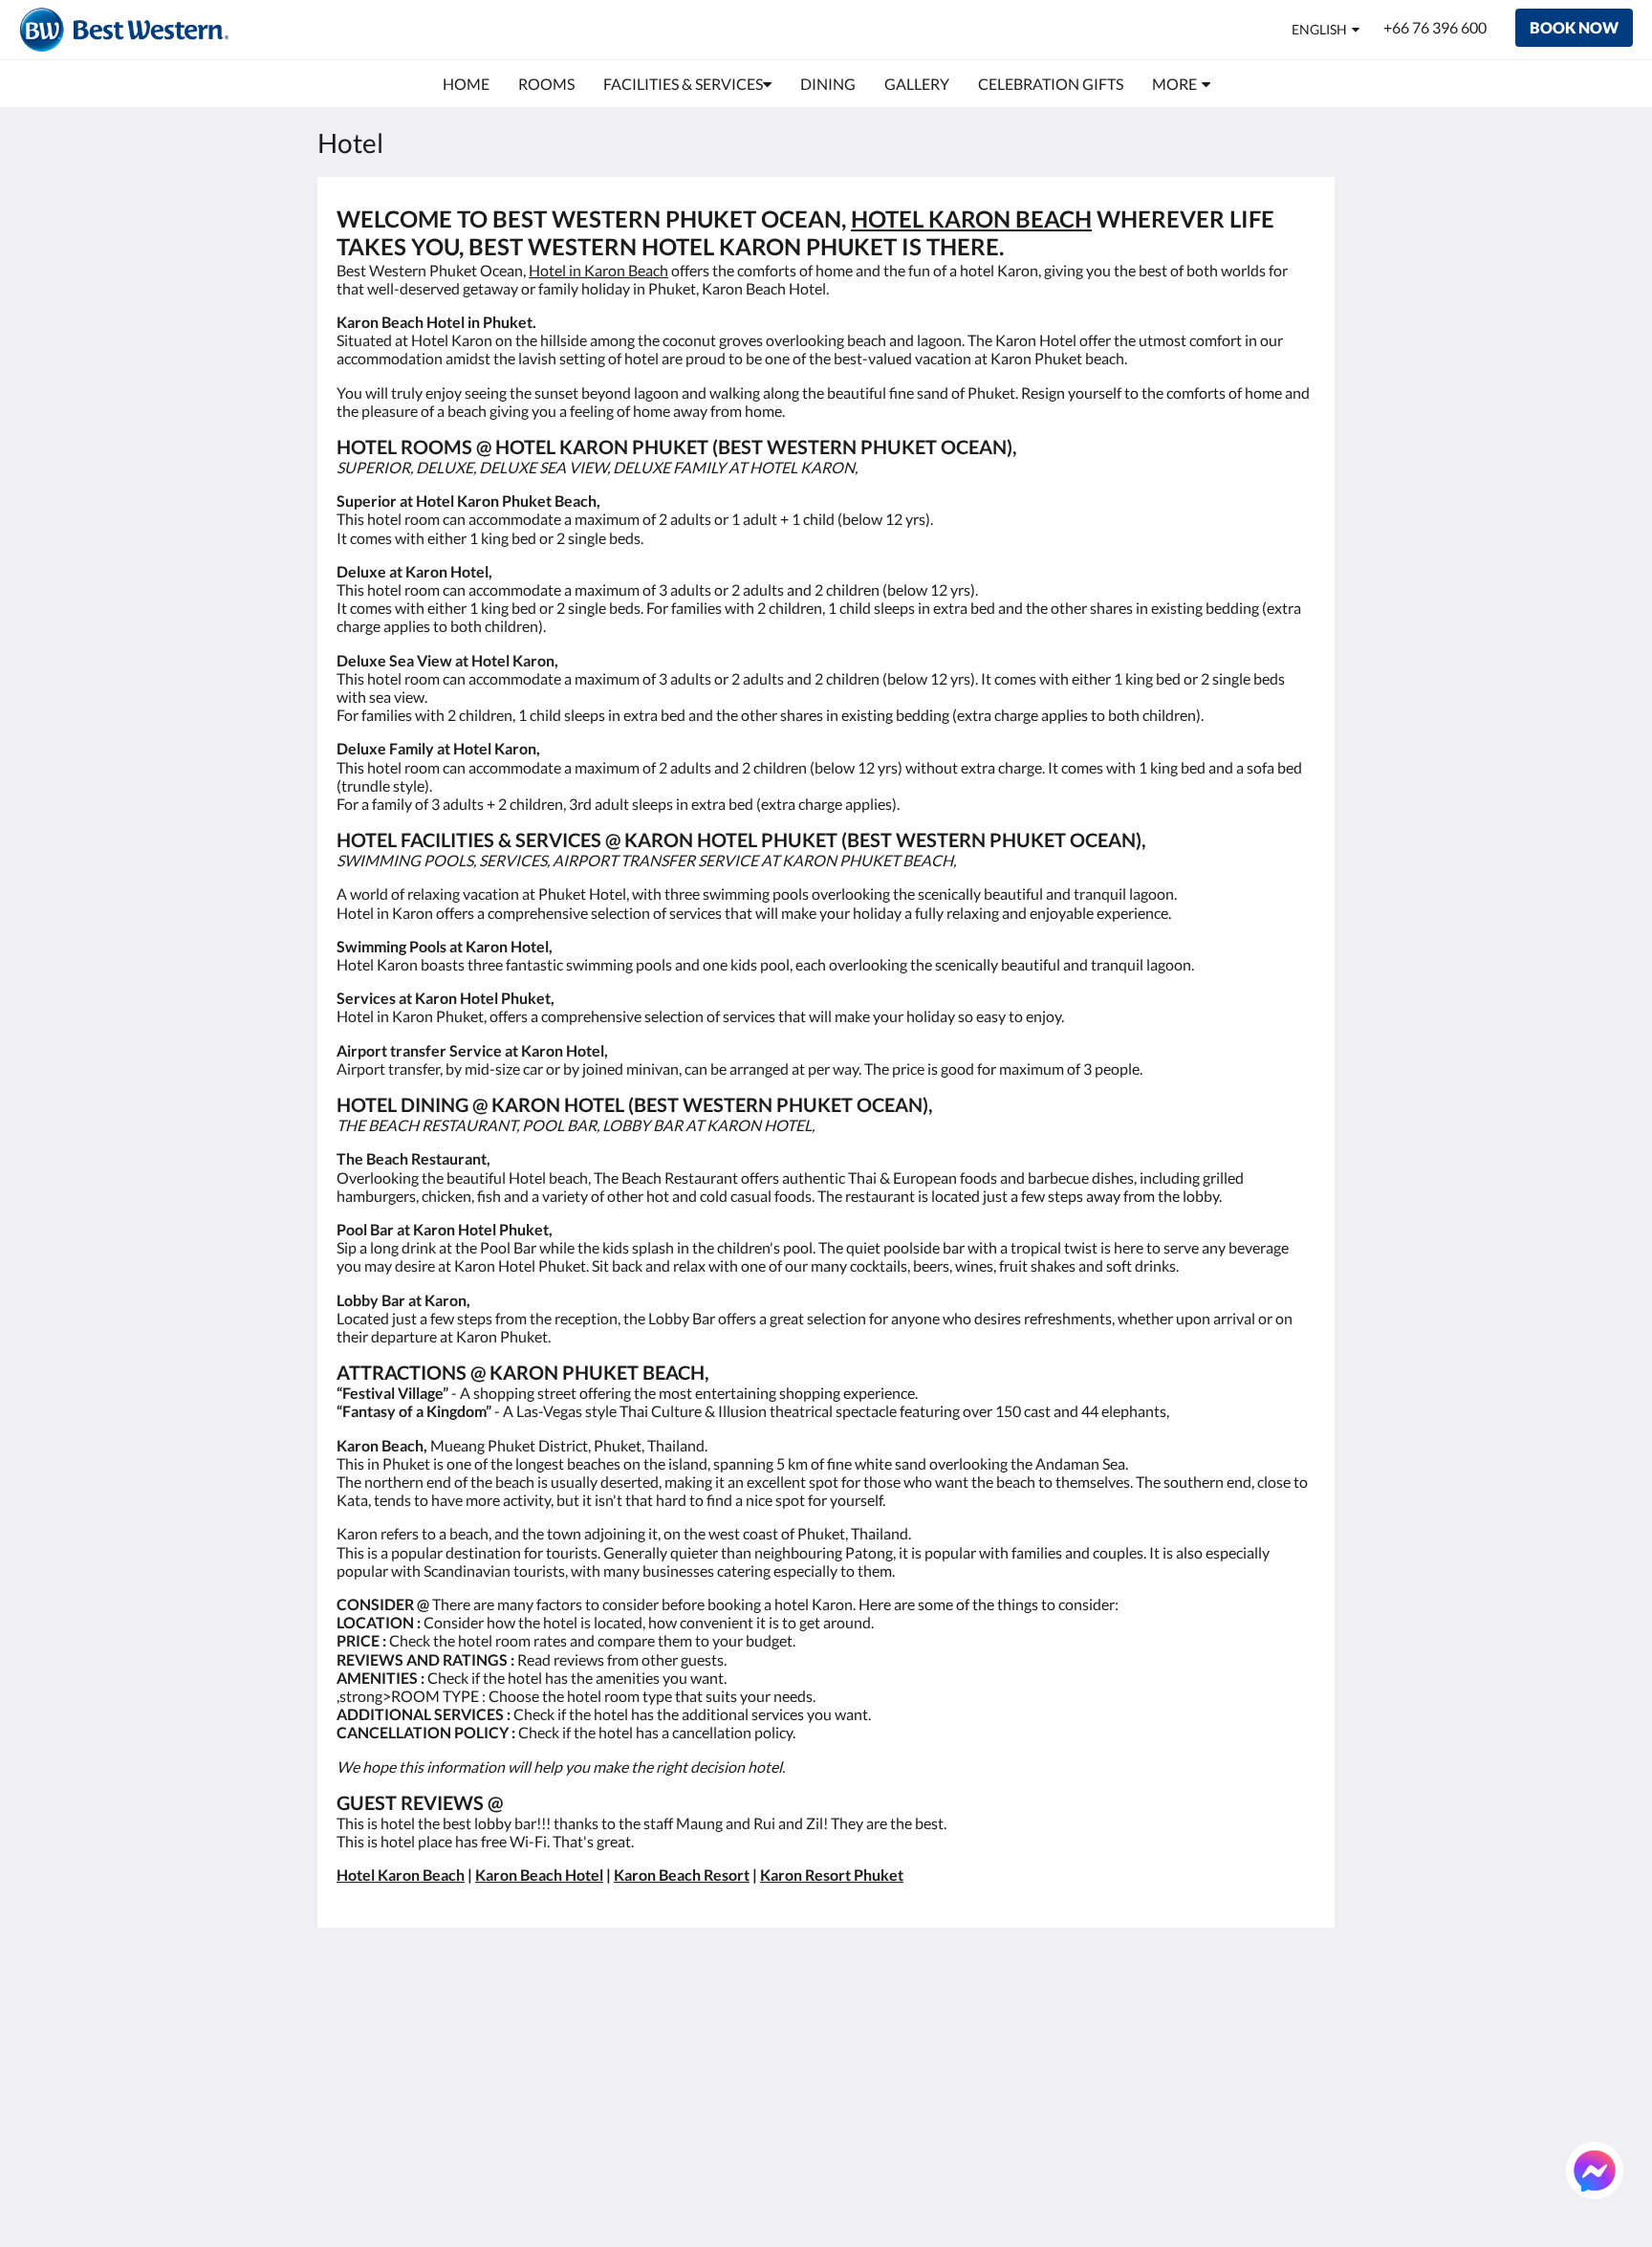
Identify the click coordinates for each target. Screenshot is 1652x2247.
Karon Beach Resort (682, 1875)
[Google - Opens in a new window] (1191, 2022)
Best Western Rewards (714, 2036)
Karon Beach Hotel (539, 1875)
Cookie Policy (714, 2109)
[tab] (743, 1980)
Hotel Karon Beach (401, 1875)
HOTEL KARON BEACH (971, 218)
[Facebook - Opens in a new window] (1139, 2022)
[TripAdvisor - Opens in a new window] (1296, 2022)
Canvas (1291, 2191)
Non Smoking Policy (735, 2125)
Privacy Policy (715, 2093)
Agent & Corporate (898, 2109)
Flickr (854, 2125)
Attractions (873, 2093)
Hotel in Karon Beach (598, 270)
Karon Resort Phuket (832, 1875)
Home (856, 2011)
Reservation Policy (730, 2076)
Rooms (859, 2028)
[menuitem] (466, 84)
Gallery (859, 2076)
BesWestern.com (725, 2011)
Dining (858, 2060)
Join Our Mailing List (738, 2060)
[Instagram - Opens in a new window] (1244, 2022)
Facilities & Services (900, 2044)
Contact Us (873, 2141)
